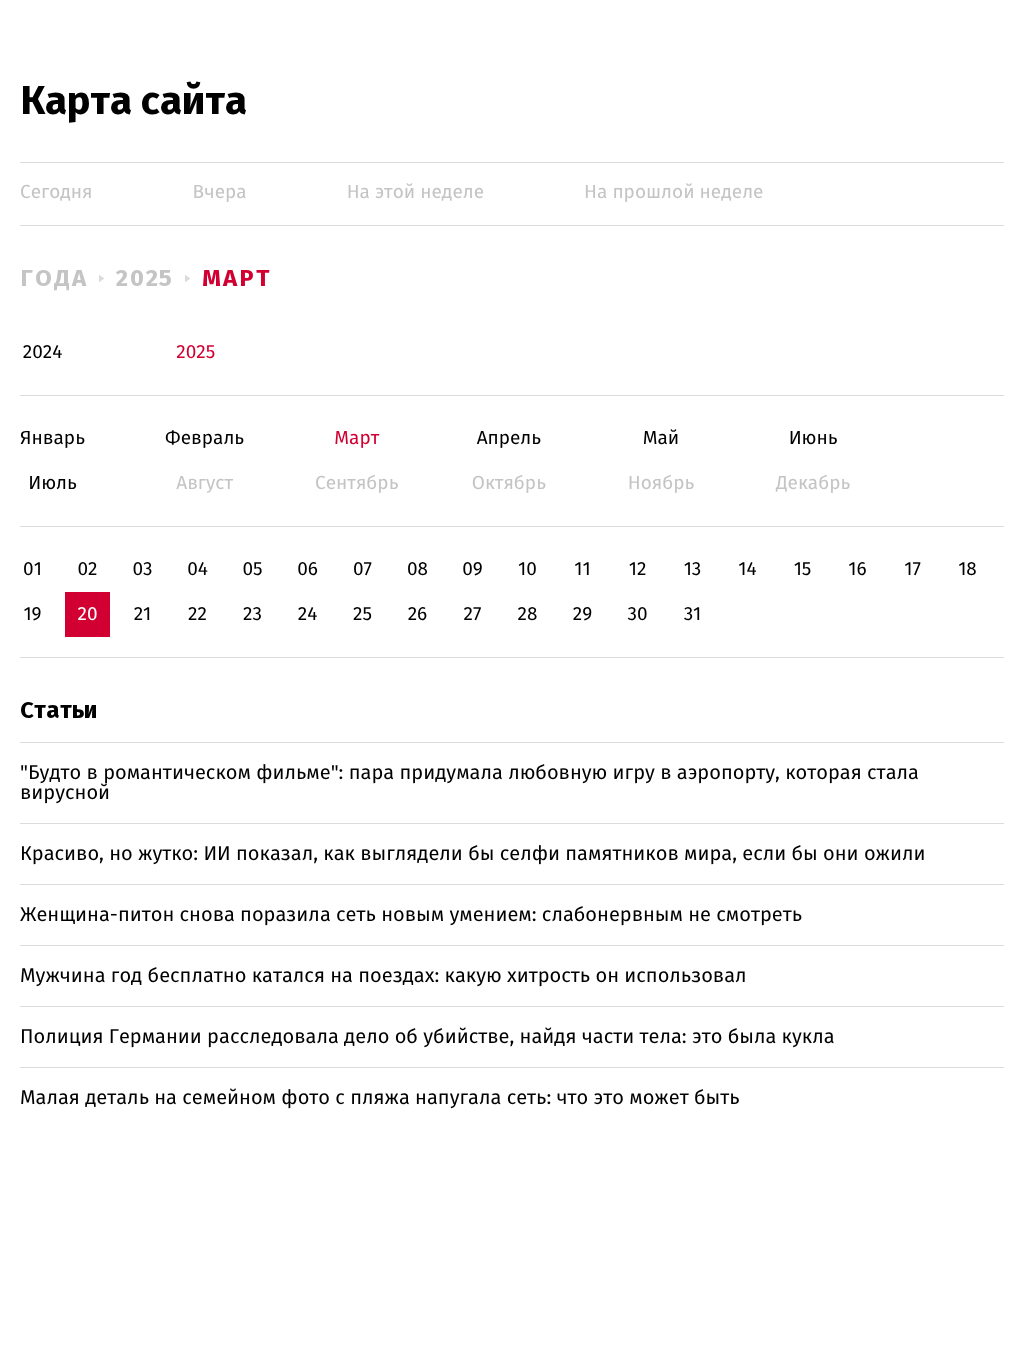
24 (308, 614)
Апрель (508, 438)
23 (252, 614)
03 (142, 569)
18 (967, 569)
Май (661, 438)
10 (527, 569)
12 (638, 569)
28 (528, 614)
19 (32, 614)
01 (32, 569)
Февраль (204, 438)
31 (693, 614)
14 (747, 569)
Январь (52, 438)
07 (362, 569)
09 (472, 569)
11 (582, 569)
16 (857, 569)
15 (803, 569)
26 (418, 614)
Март (236, 278)
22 (197, 614)
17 (912, 569)
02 (87, 569)
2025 (145, 278)
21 (143, 614)
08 (417, 569)
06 (307, 569)
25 (362, 614)
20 (87, 614)
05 (252, 569)
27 (473, 614)
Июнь (813, 438)
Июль (52, 483)
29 (582, 614)
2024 (43, 352)
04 (197, 569)
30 (637, 614)
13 (693, 569)
